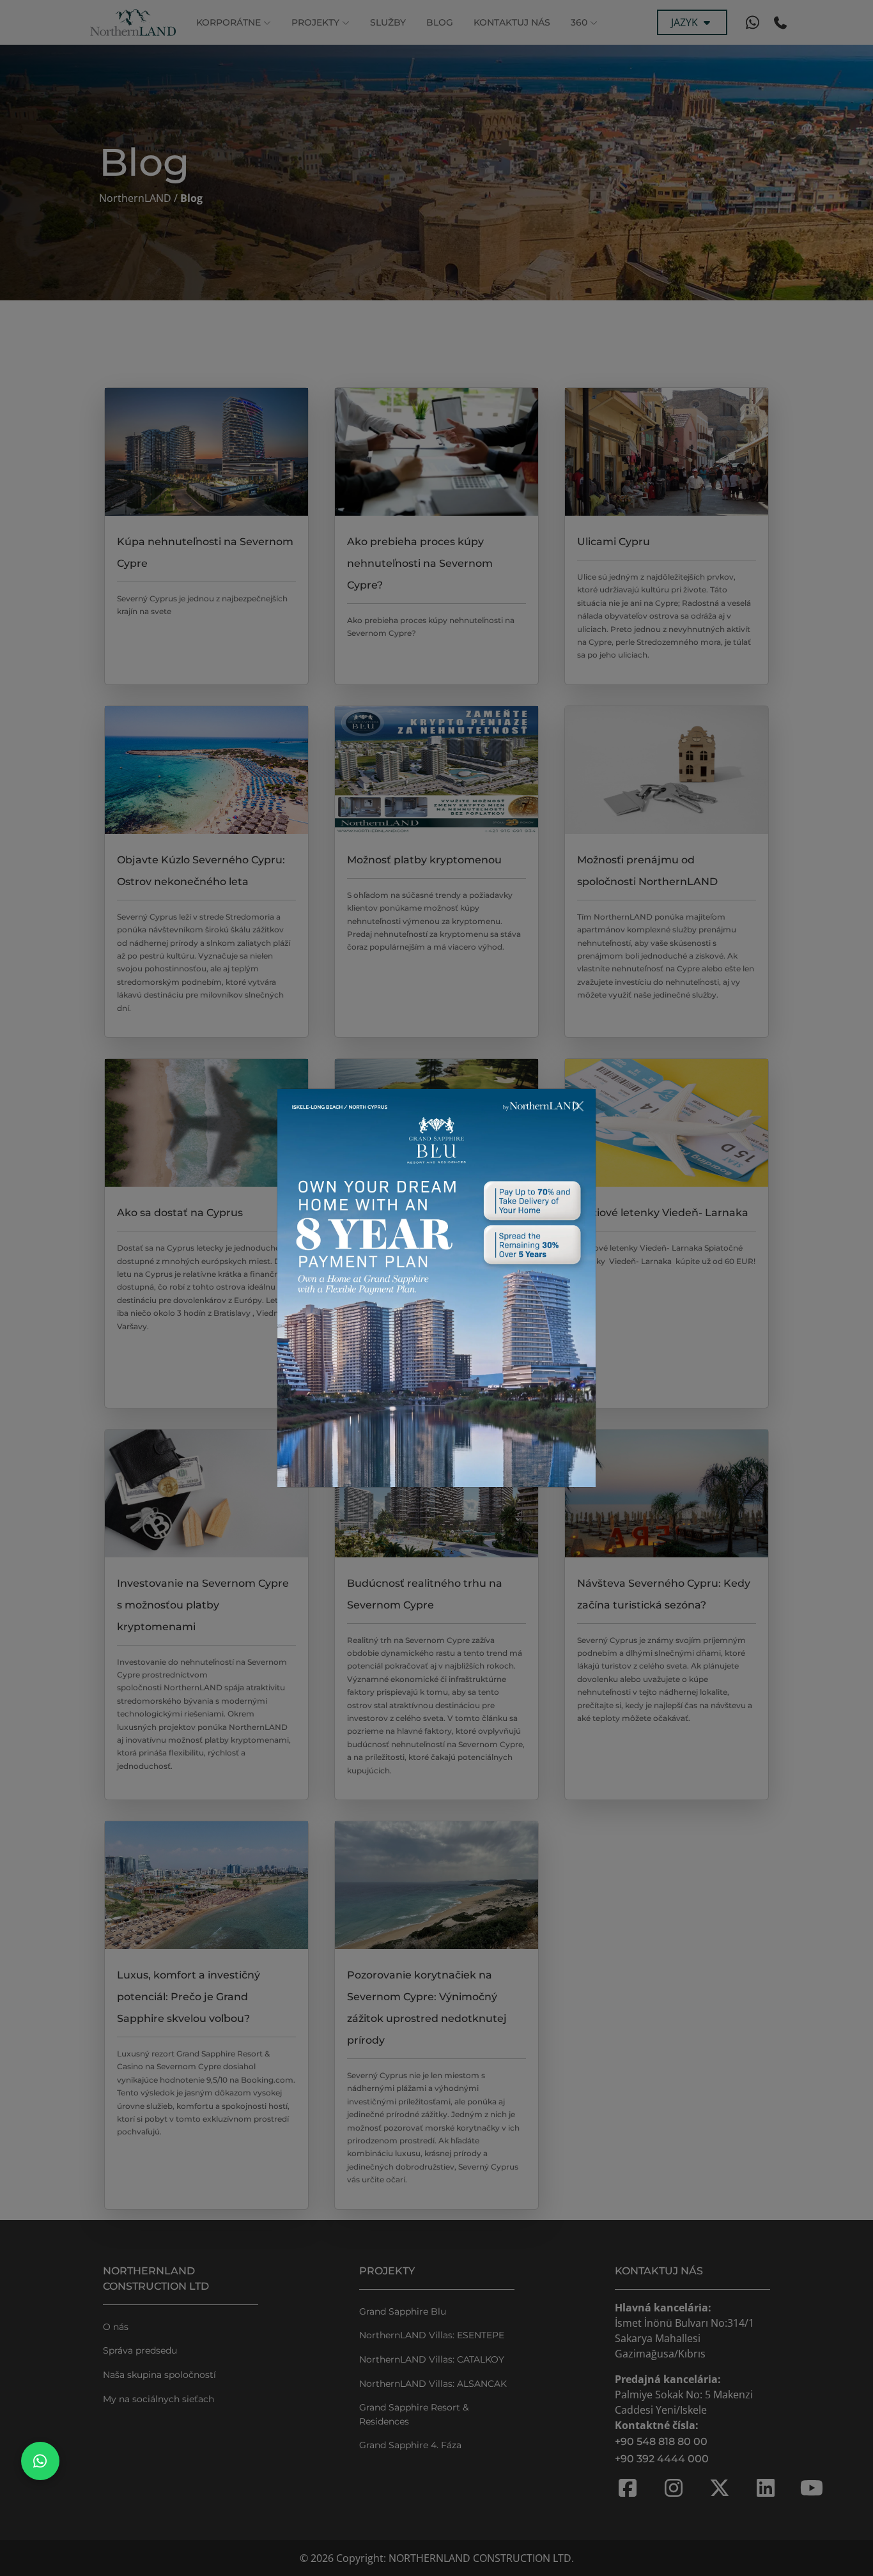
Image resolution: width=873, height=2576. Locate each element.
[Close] (578, 1106)
